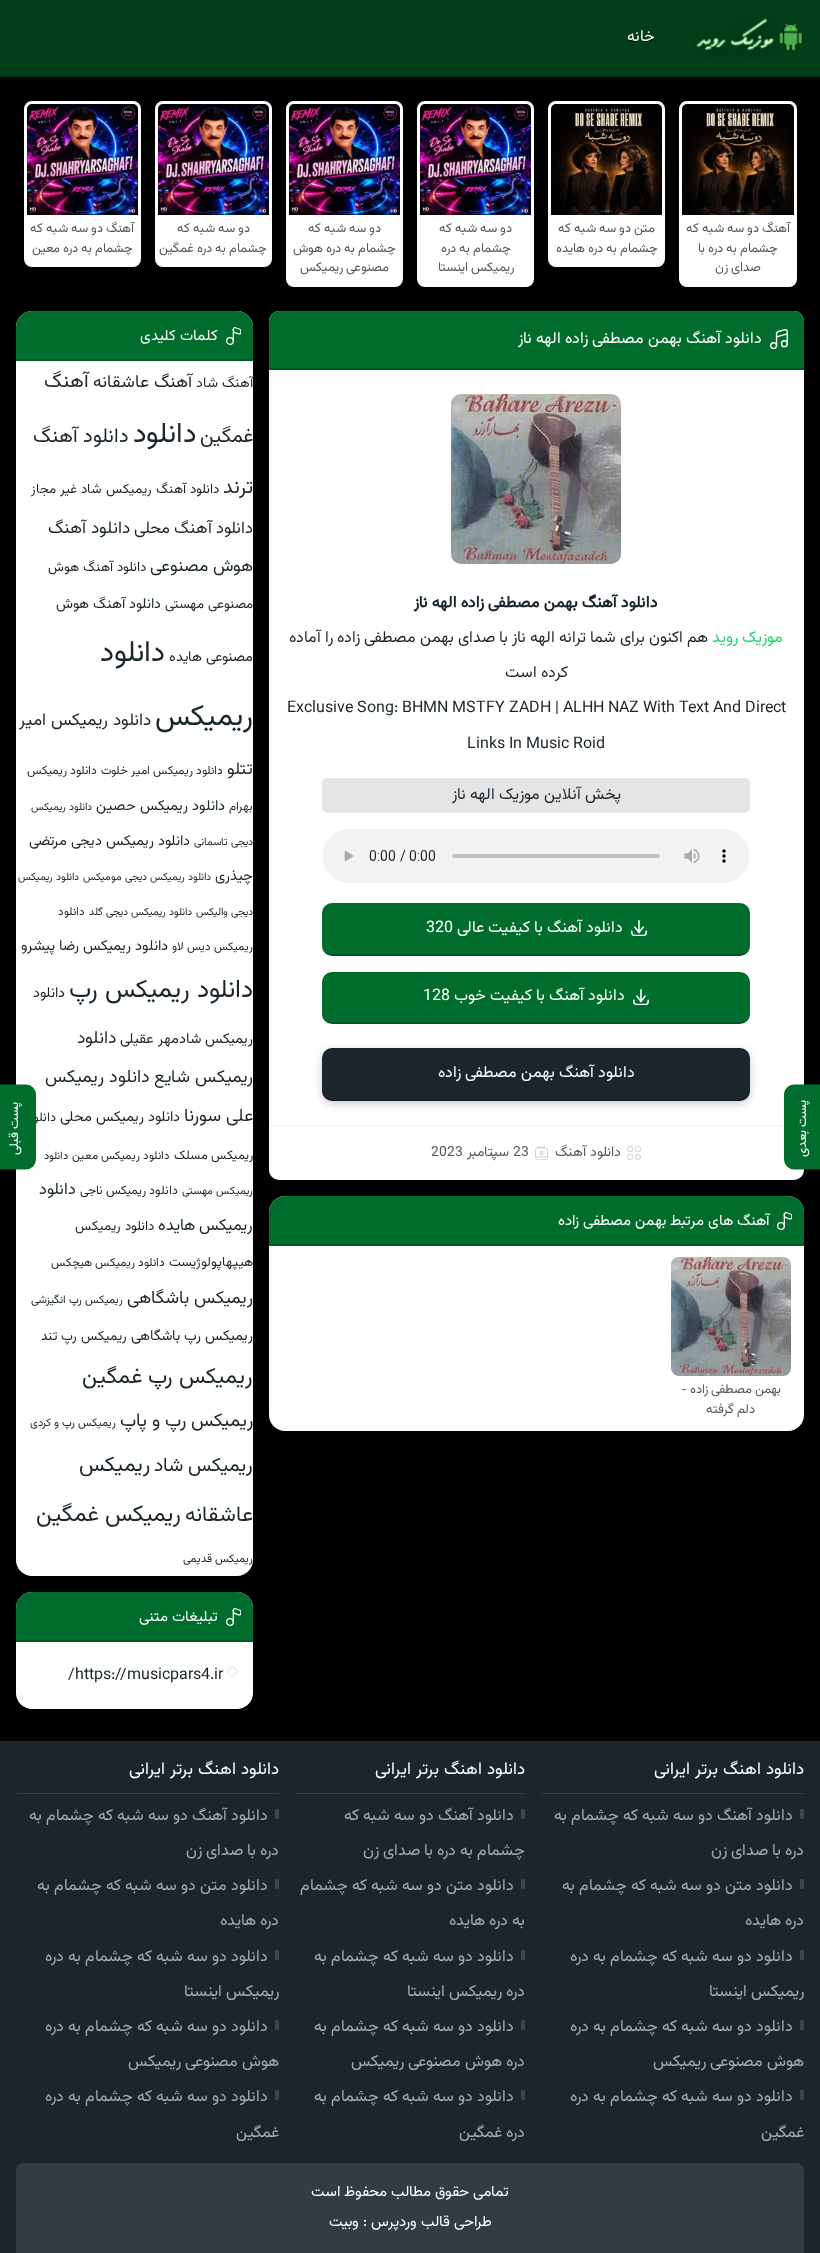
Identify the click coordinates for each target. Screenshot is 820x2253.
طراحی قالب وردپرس (431, 2222)
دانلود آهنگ (588, 1153)
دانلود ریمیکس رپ (161, 991)
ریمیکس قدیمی (218, 1559)
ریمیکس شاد (203, 1466)
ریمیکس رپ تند (84, 1336)
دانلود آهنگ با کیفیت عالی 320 (524, 928)
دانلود (164, 435)
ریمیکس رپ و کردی (73, 1423)
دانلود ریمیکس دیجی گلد (140, 912)
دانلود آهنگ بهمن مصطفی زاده (536, 1073)
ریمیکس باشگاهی (190, 1299)
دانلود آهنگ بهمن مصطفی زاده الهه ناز (640, 339)
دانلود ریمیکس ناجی (129, 1191)
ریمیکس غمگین (108, 1515)
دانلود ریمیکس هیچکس (108, 1263)
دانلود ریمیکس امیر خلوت (162, 771)
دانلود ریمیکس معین (121, 1156)
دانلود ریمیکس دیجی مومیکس (147, 877)
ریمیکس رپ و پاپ (186, 1421)
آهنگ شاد (224, 383)
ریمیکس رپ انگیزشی (77, 1300)
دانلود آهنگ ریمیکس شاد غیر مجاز (125, 489)
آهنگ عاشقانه (142, 382)
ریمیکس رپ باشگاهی (192, 1336)
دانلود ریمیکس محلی (120, 1117)
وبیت (344, 2222)
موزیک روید (747, 638)
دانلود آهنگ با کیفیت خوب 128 (524, 996)
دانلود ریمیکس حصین (160, 806)
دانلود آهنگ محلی (193, 529)
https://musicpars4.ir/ (145, 1675)
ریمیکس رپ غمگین (167, 1377)
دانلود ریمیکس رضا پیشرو (94, 946)
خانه (641, 37)
